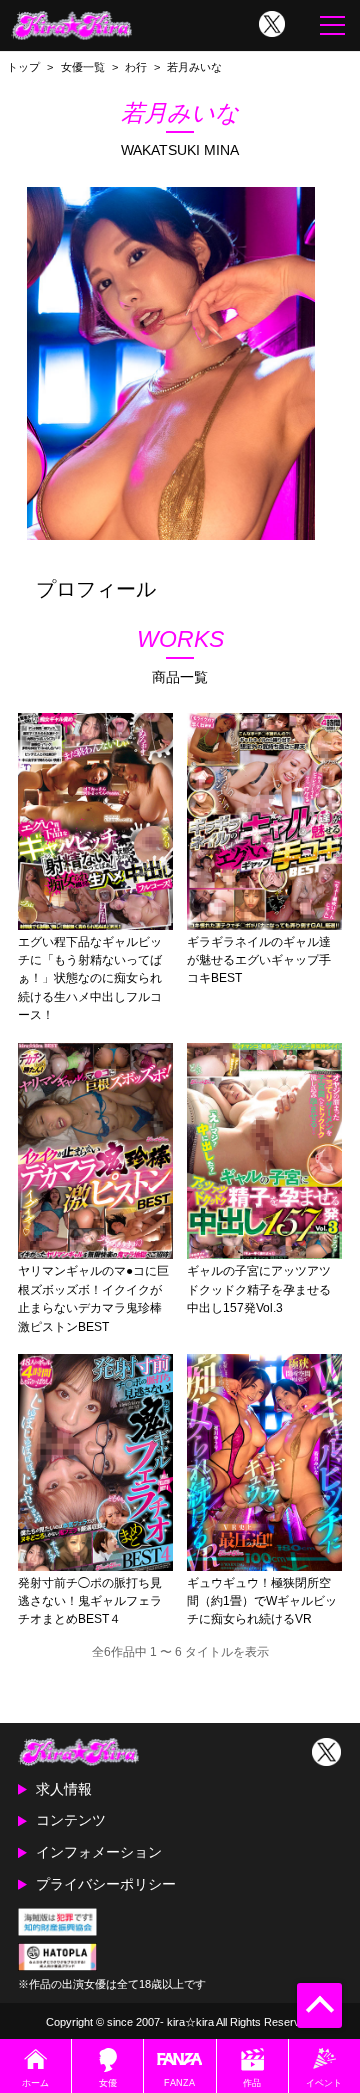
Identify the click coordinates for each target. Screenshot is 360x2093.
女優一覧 (83, 67)
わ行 (136, 67)
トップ (23, 67)
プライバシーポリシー (106, 1884)
